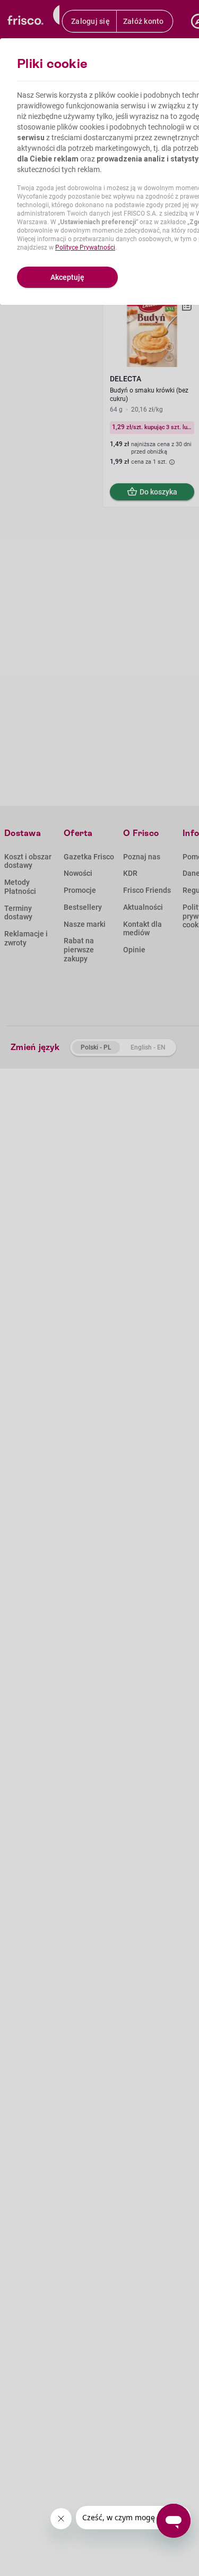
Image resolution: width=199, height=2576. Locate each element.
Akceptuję (67, 277)
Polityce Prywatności (85, 248)
